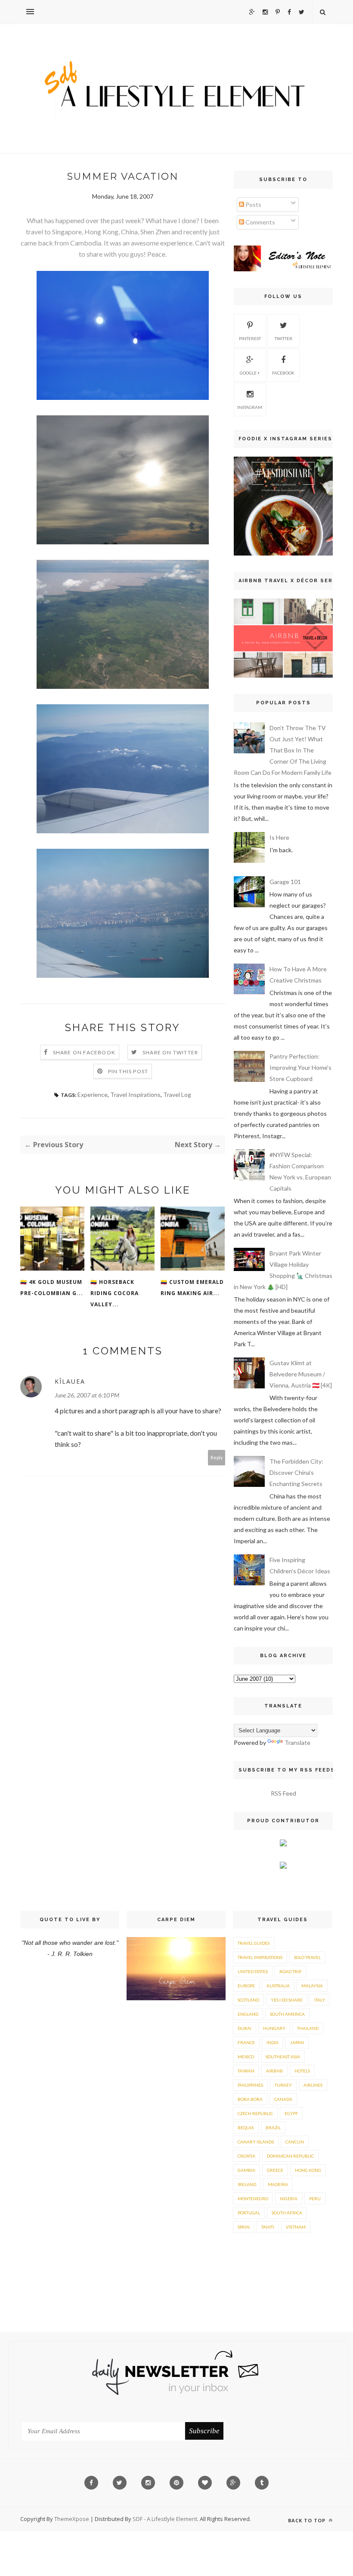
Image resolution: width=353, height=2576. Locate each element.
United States (253, 1971)
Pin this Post (128, 1071)
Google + (250, 373)
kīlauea (70, 1381)
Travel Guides (254, 1943)
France (246, 2042)
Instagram (250, 407)
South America (287, 2014)
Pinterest (250, 338)
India (272, 2042)
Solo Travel (307, 1957)
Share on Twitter (170, 1052)
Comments (260, 222)
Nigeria (289, 2198)
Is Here (279, 837)
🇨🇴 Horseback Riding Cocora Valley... (115, 1293)
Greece (275, 2170)
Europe (246, 1986)
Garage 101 (285, 882)
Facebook (283, 373)
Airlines (313, 2085)
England (248, 2014)
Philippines (250, 2085)
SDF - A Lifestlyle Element (165, 2519)
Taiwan (246, 2071)
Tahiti (268, 2227)
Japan (297, 2042)
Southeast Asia (283, 2057)
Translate (297, 1742)
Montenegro (253, 2198)
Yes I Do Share (287, 2000)
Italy (320, 2000)
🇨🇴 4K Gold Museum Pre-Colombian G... (52, 1288)
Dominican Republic (290, 2156)
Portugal (249, 2213)
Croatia (246, 2156)
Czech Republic (255, 2113)
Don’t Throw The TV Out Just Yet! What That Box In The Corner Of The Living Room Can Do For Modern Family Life (283, 750)
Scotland (248, 2000)
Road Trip (290, 1971)
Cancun (295, 2142)
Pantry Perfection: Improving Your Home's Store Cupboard (300, 1067)
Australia (278, 1986)
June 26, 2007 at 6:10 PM (87, 1395)
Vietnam (296, 2227)
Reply (217, 1457)
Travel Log (177, 1095)
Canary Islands (256, 2142)
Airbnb (274, 2071)
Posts (253, 204)
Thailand (308, 2028)
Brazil (273, 2128)
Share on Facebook (84, 1052)
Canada (283, 2099)
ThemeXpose (72, 2519)
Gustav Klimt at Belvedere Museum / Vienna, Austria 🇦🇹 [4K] (301, 1374)
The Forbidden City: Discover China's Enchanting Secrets (296, 1472)
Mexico (246, 2057)
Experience (93, 1095)
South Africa (287, 2213)
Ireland (247, 2184)
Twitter (283, 338)
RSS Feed (283, 1793)
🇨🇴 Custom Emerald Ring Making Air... (192, 1288)
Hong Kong (308, 2170)
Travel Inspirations (135, 1095)
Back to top (308, 2520)
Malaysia (312, 1986)
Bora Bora (250, 2099)
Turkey (283, 2085)
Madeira (278, 2184)
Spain (244, 2227)
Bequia (246, 2128)
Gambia (246, 2170)
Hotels (302, 2071)
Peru (315, 2198)
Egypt (291, 2113)
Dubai (245, 2028)
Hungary (274, 2028)
